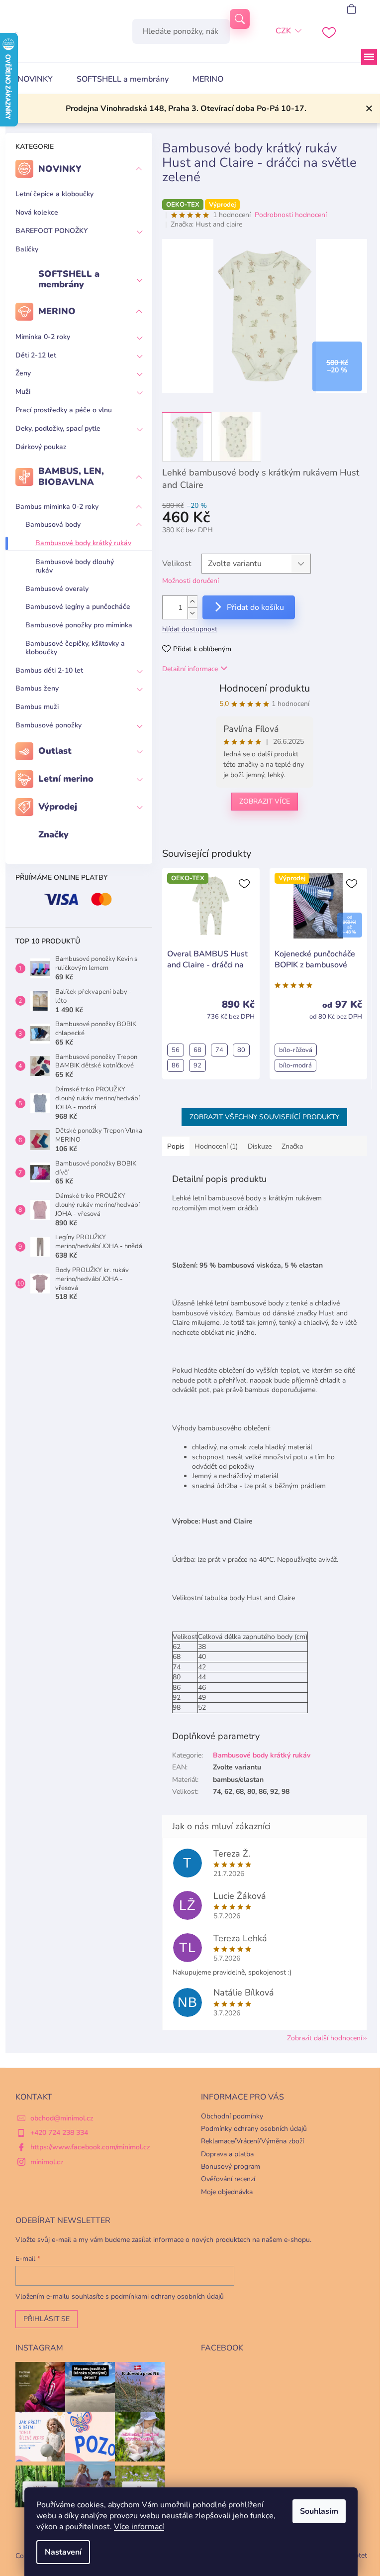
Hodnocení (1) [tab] (216, 1146)
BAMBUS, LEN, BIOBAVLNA (71, 476)
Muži (23, 392)
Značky (53, 834)
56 (176, 1050)
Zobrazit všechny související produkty (264, 1117)
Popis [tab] (176, 1146)
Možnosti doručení (191, 581)
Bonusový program (231, 2166)
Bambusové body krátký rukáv (83, 543)
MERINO (57, 311)
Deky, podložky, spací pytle (58, 428)
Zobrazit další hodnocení (325, 2038)
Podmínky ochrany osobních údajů (254, 2129)
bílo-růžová (296, 1050)
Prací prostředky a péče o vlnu (64, 410)
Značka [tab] (292, 1146)
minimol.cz (47, 2162)
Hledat (240, 19)
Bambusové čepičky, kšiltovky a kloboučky (75, 648)
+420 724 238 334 (59, 2133)
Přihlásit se (47, 2319)
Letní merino (66, 779)
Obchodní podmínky (232, 2116)
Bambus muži (37, 707)
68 (197, 1050)
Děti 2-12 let (36, 355)
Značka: (206, 224)
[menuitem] (35, 79)
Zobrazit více (265, 801)
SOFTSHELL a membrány (69, 279)
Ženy (23, 373)
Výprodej (58, 807)
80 (241, 1050)
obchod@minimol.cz (62, 2118)
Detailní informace (190, 669)
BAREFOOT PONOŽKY (51, 231)
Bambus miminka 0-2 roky (57, 507)
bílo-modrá (295, 1065)
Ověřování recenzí (228, 2179)
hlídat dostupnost (190, 629)
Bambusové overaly (57, 589)
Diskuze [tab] (260, 1146)
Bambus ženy (37, 688)
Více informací (139, 2527)
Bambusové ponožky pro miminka (79, 625)
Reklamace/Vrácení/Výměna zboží (252, 2141)
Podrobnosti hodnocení (291, 215)
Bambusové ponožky (48, 725)
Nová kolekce (37, 212)
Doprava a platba (227, 2154)
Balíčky (27, 249)
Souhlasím (319, 2511)
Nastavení (63, 2552)
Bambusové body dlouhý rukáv (75, 566)
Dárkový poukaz (41, 447)
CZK (283, 31)
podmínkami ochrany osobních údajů (167, 2296)
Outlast (55, 751)
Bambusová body (53, 525)
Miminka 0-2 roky (43, 337)
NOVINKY (60, 169)
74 (219, 1050)
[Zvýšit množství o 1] (192, 602)
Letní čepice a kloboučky (54, 194)
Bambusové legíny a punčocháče (78, 607)
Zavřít (213, 834)
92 (197, 1065)
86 (176, 1065)
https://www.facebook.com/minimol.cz (90, 2147)
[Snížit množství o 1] (192, 613)
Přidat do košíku (255, 607)
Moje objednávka (227, 2192)
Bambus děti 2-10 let (49, 670)
